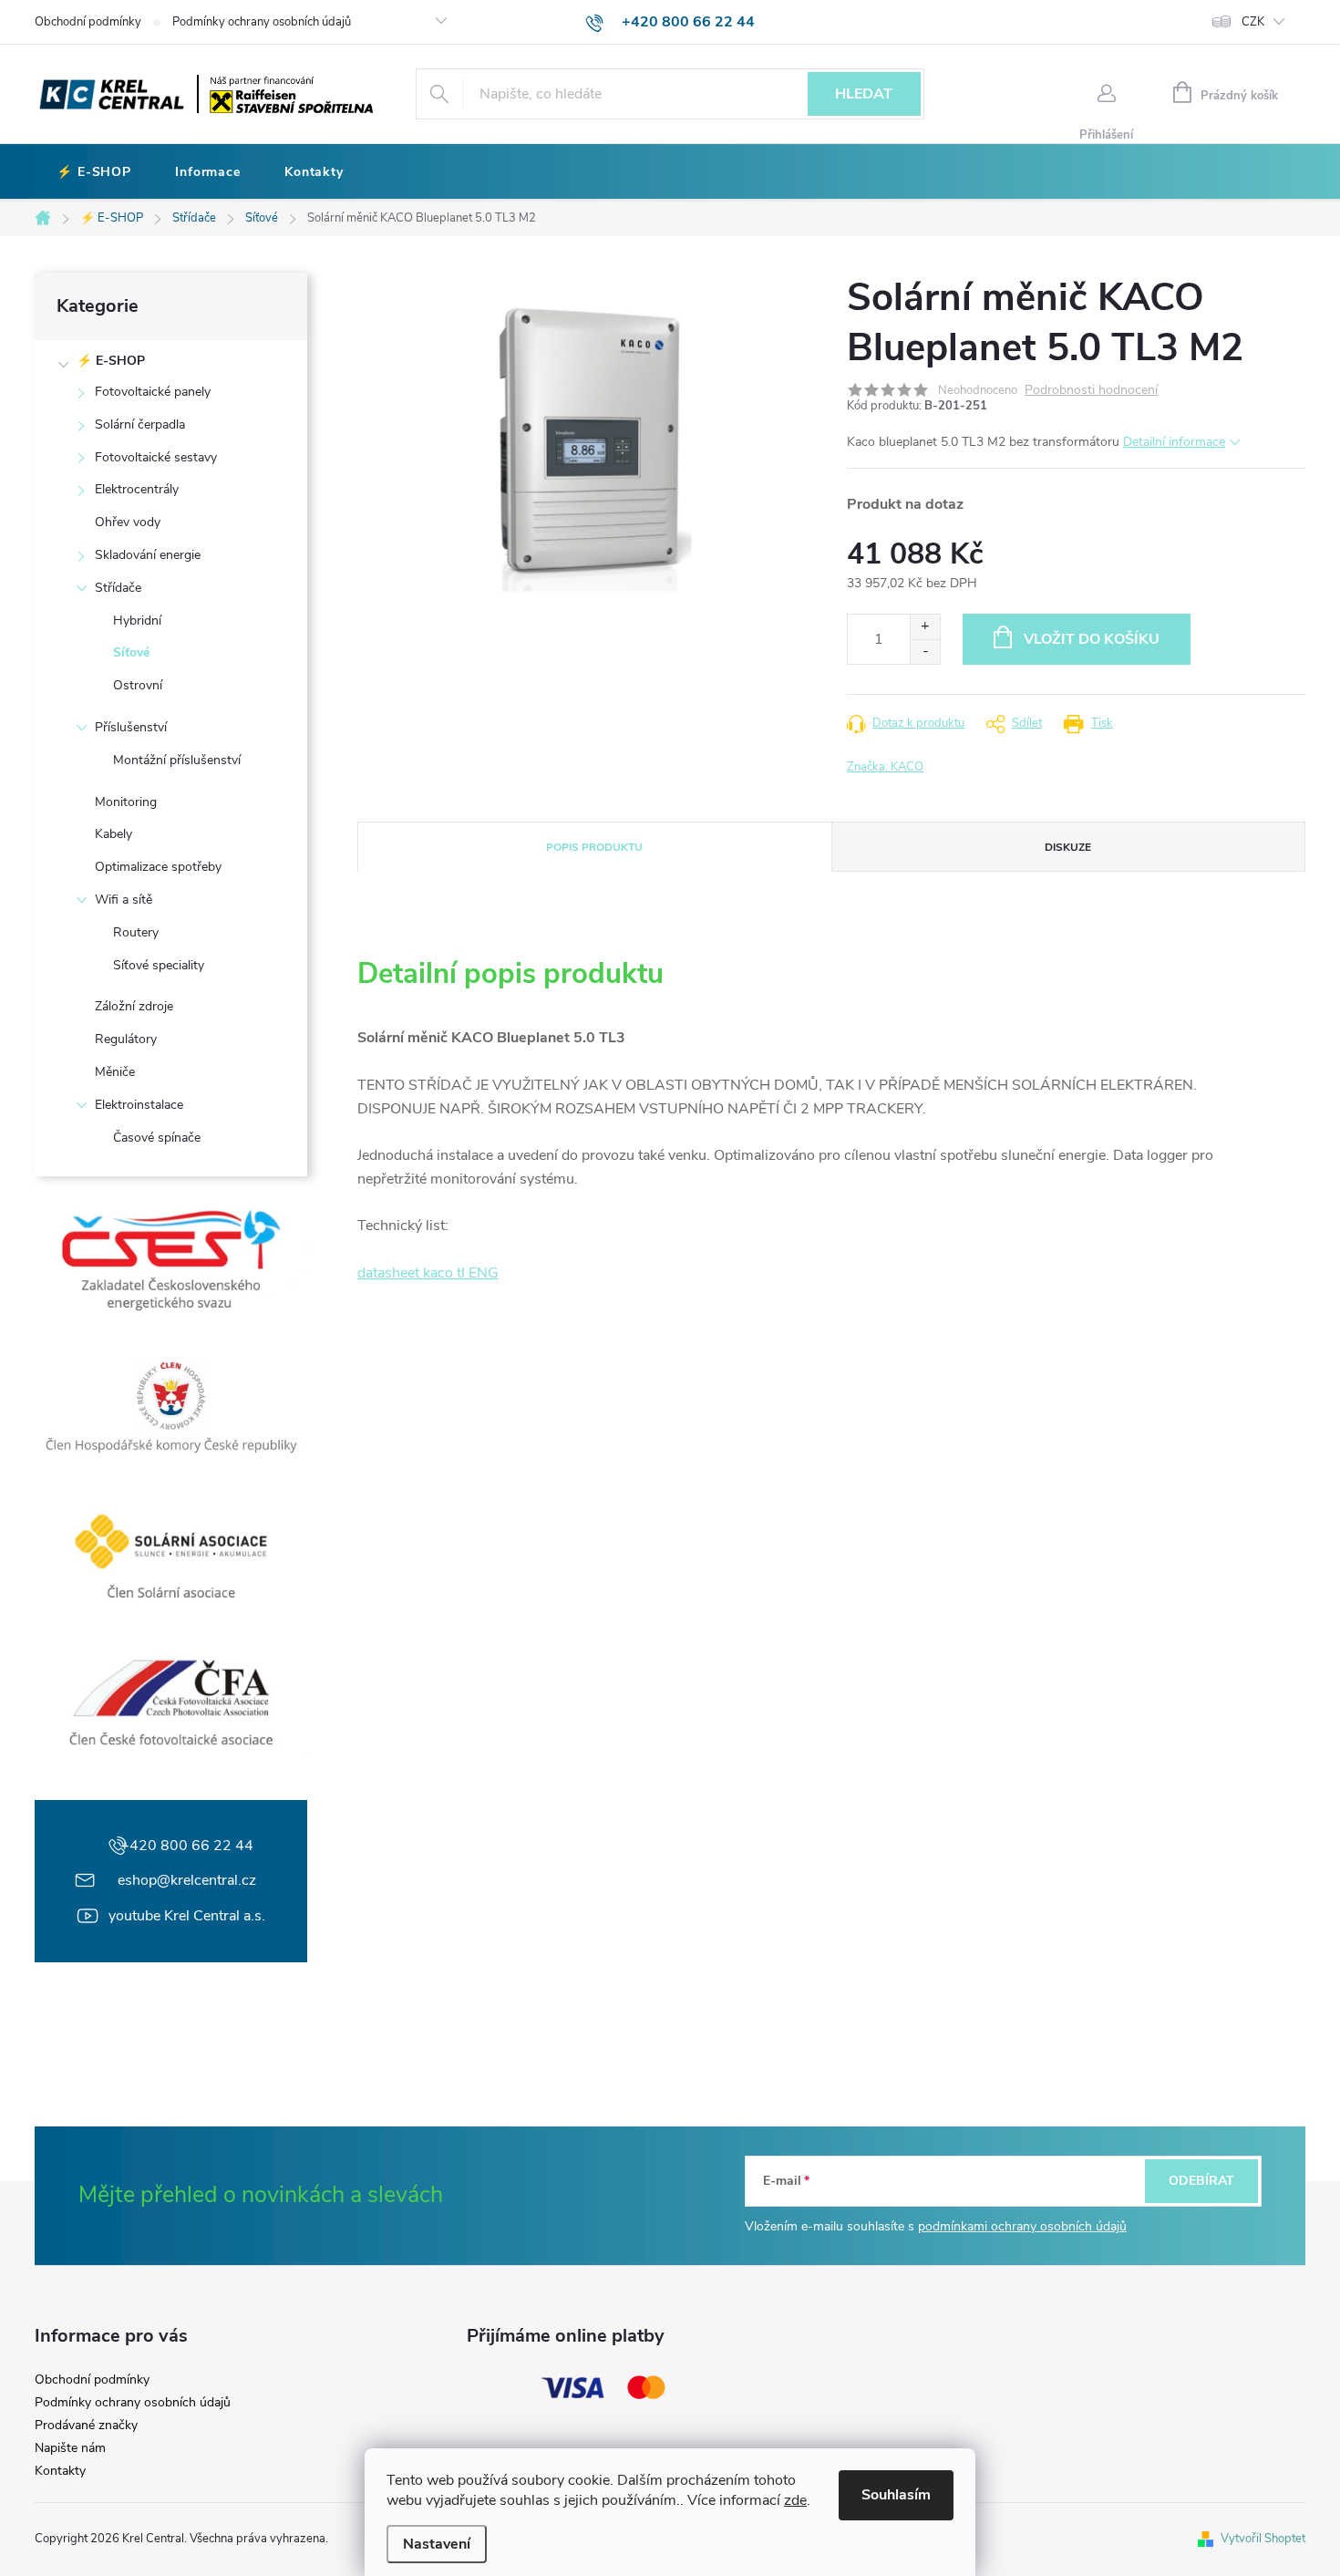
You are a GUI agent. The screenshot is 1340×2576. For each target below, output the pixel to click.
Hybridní (137, 621)
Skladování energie (148, 555)
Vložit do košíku (1092, 639)
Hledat (864, 94)
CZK (1253, 22)
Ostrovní (138, 685)
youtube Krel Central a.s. (187, 1916)
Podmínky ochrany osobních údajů (262, 22)
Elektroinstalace (139, 1105)
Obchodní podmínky (88, 22)
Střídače (118, 588)
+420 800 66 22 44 (187, 1846)
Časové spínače (157, 1138)
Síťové (131, 652)
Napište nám (70, 2448)
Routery (136, 932)
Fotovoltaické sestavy (156, 457)
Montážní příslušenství (177, 760)
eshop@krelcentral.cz (187, 1880)
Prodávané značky (86, 2426)
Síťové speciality (159, 965)
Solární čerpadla (140, 424)
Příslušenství (131, 727)
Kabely (113, 834)
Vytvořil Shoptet (1263, 2539)
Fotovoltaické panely (153, 392)
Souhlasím (896, 2495)
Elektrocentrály (137, 489)
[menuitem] (94, 172)
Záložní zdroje (134, 1006)
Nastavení (437, 2544)
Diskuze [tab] (1068, 847)
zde (795, 2500)
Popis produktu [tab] (594, 847)
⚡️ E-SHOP (111, 361)
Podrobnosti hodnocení (1091, 391)
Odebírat (1201, 2181)
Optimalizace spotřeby (158, 867)
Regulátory (126, 1039)
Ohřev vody (128, 522)
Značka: (885, 767)
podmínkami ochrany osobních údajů (1022, 2226)
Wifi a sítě (124, 900)
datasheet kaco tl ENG (428, 1273)
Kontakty (60, 2471)
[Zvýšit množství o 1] (925, 627)
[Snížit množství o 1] (925, 652)
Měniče (115, 1072)
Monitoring (126, 802)
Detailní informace (1174, 442)
